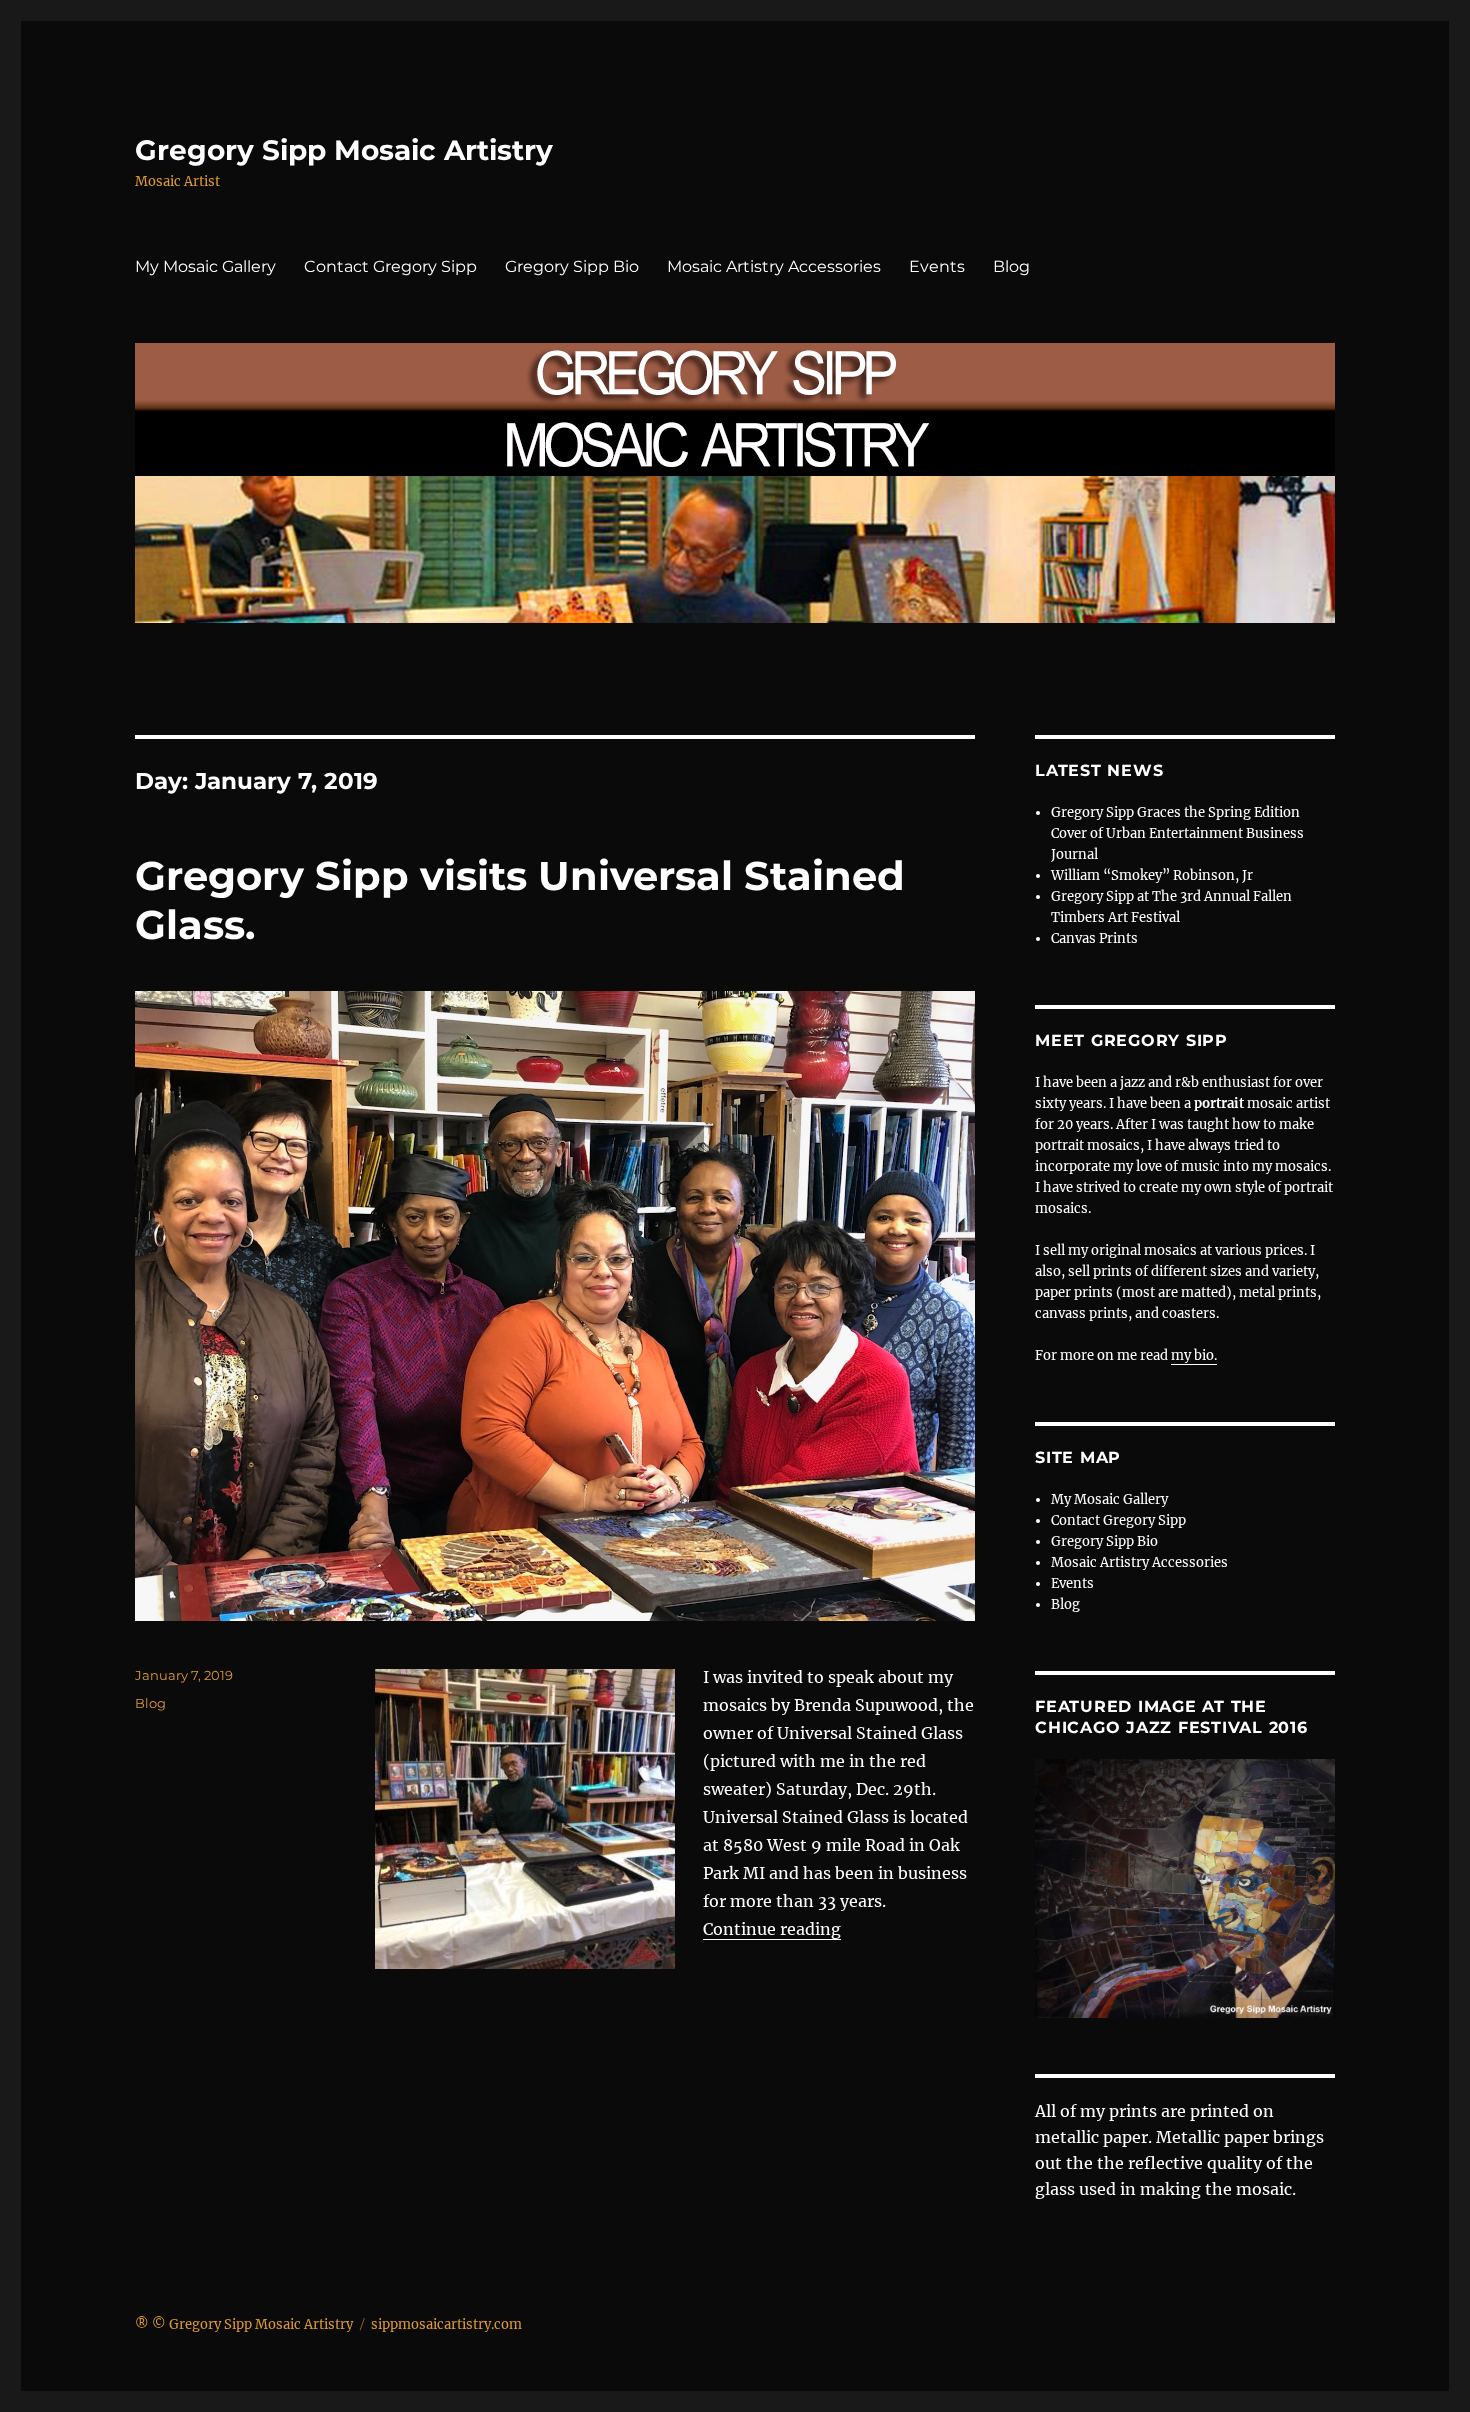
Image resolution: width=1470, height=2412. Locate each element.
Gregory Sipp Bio (572, 266)
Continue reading (772, 1929)
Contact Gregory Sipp (390, 266)
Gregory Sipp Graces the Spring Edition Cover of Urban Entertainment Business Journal (1177, 833)
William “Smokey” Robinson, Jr (1152, 875)
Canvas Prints (1094, 938)
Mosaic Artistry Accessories (774, 266)
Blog (1011, 266)
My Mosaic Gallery (205, 266)
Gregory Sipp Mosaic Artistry (344, 150)
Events (937, 266)
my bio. (1194, 1355)
